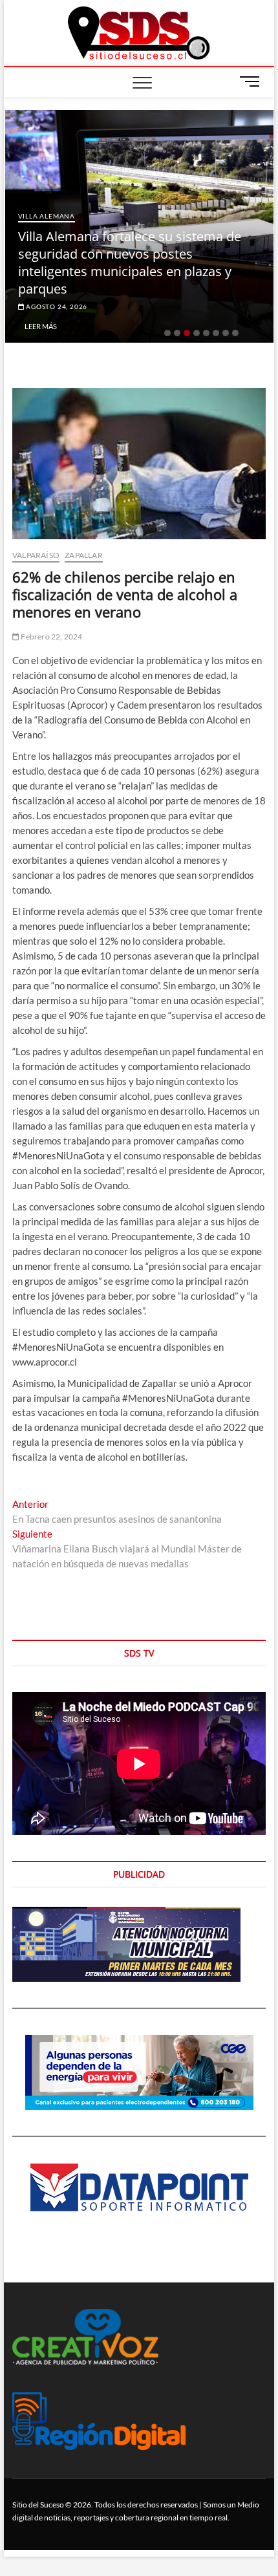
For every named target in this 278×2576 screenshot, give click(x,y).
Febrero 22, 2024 (51, 637)
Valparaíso (36, 555)
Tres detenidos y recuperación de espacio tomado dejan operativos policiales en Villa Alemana (177, 271)
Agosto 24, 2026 (116, 306)
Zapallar (84, 555)
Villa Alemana (106, 233)
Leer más (100, 326)
